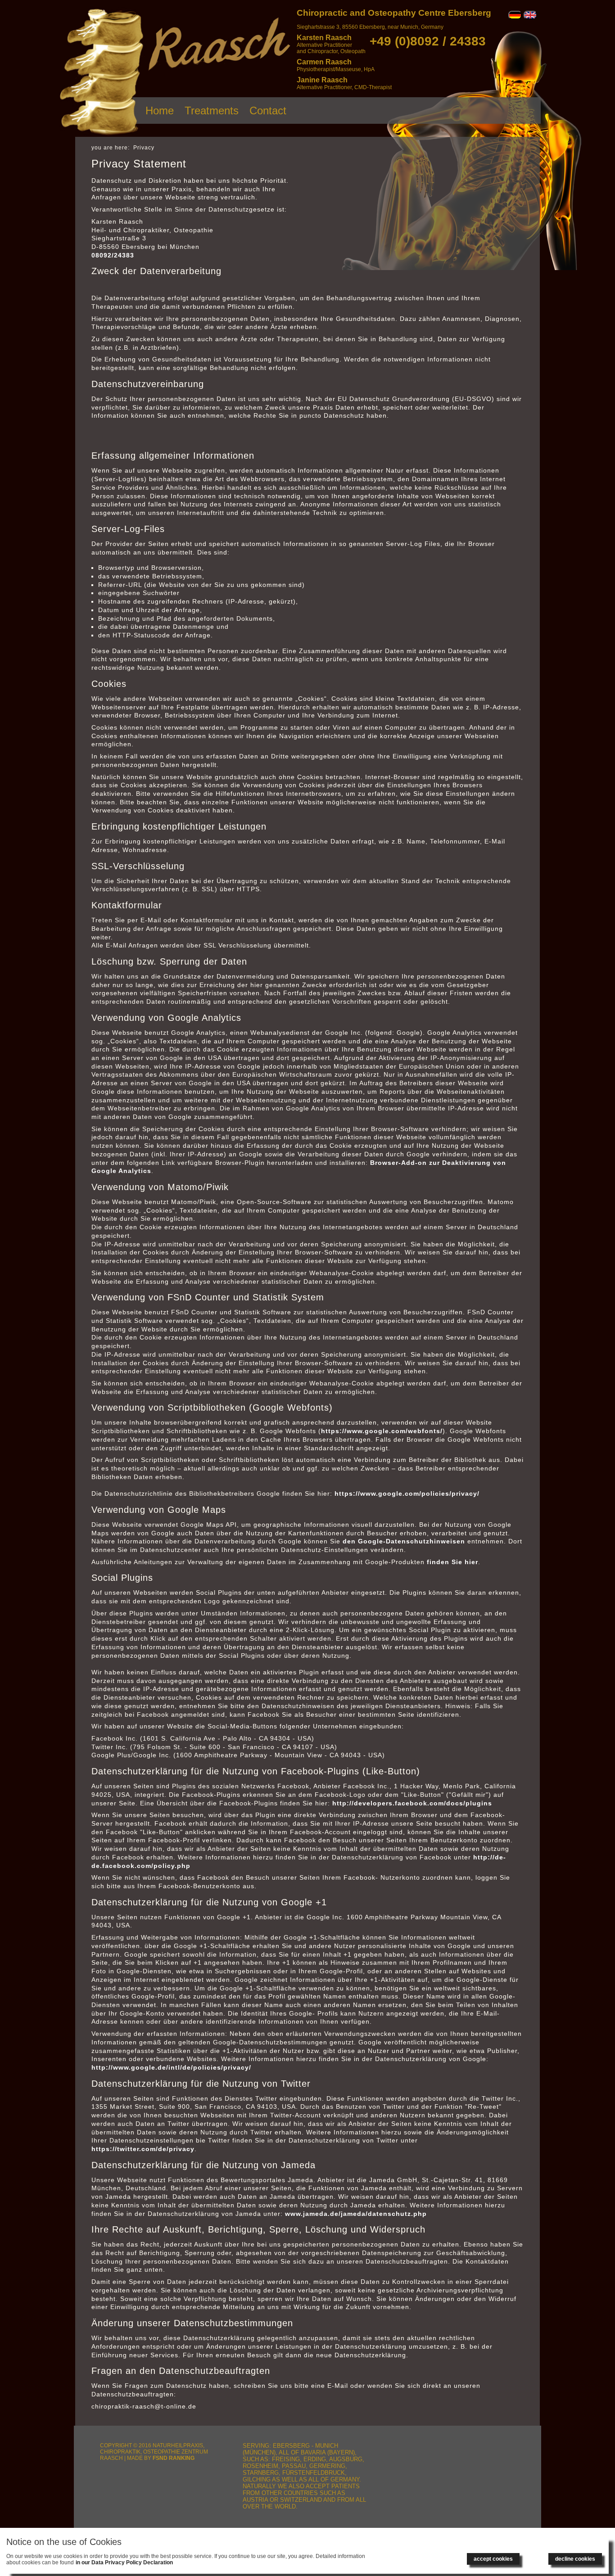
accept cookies (493, 2559)
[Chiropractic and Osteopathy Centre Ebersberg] (102, 135)
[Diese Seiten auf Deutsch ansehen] (515, 18)
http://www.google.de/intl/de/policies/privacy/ (171, 2067)
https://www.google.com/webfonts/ (382, 1431)
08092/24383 (113, 255)
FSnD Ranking (174, 2458)
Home (160, 111)
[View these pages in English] (530, 18)
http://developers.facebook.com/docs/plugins (412, 1803)
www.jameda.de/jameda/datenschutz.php (356, 2214)
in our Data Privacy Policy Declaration (124, 2562)
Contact (268, 111)
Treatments (212, 111)
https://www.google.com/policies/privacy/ (407, 1493)
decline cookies (575, 2559)
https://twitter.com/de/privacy (143, 2149)
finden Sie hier (451, 1562)
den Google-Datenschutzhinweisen (404, 1541)
